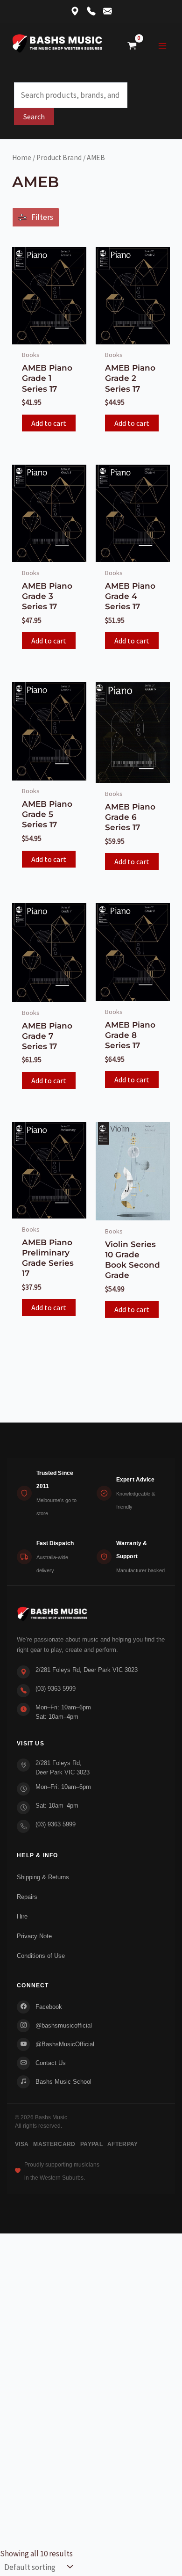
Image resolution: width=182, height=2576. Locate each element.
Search (34, 117)
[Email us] (108, 12)
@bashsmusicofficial (64, 2025)
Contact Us (51, 2063)
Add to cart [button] (49, 423)
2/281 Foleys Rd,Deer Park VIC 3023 (63, 1768)
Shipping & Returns (43, 1877)
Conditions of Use (41, 1956)
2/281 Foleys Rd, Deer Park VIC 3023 (87, 1670)
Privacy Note (34, 1936)
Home (22, 157)
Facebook (49, 2007)
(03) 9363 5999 (56, 1689)
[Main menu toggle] (162, 46)
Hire (22, 1916)
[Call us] (91, 12)
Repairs (27, 1897)
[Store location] (75, 12)
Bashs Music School (63, 2082)
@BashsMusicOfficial (65, 2044)
